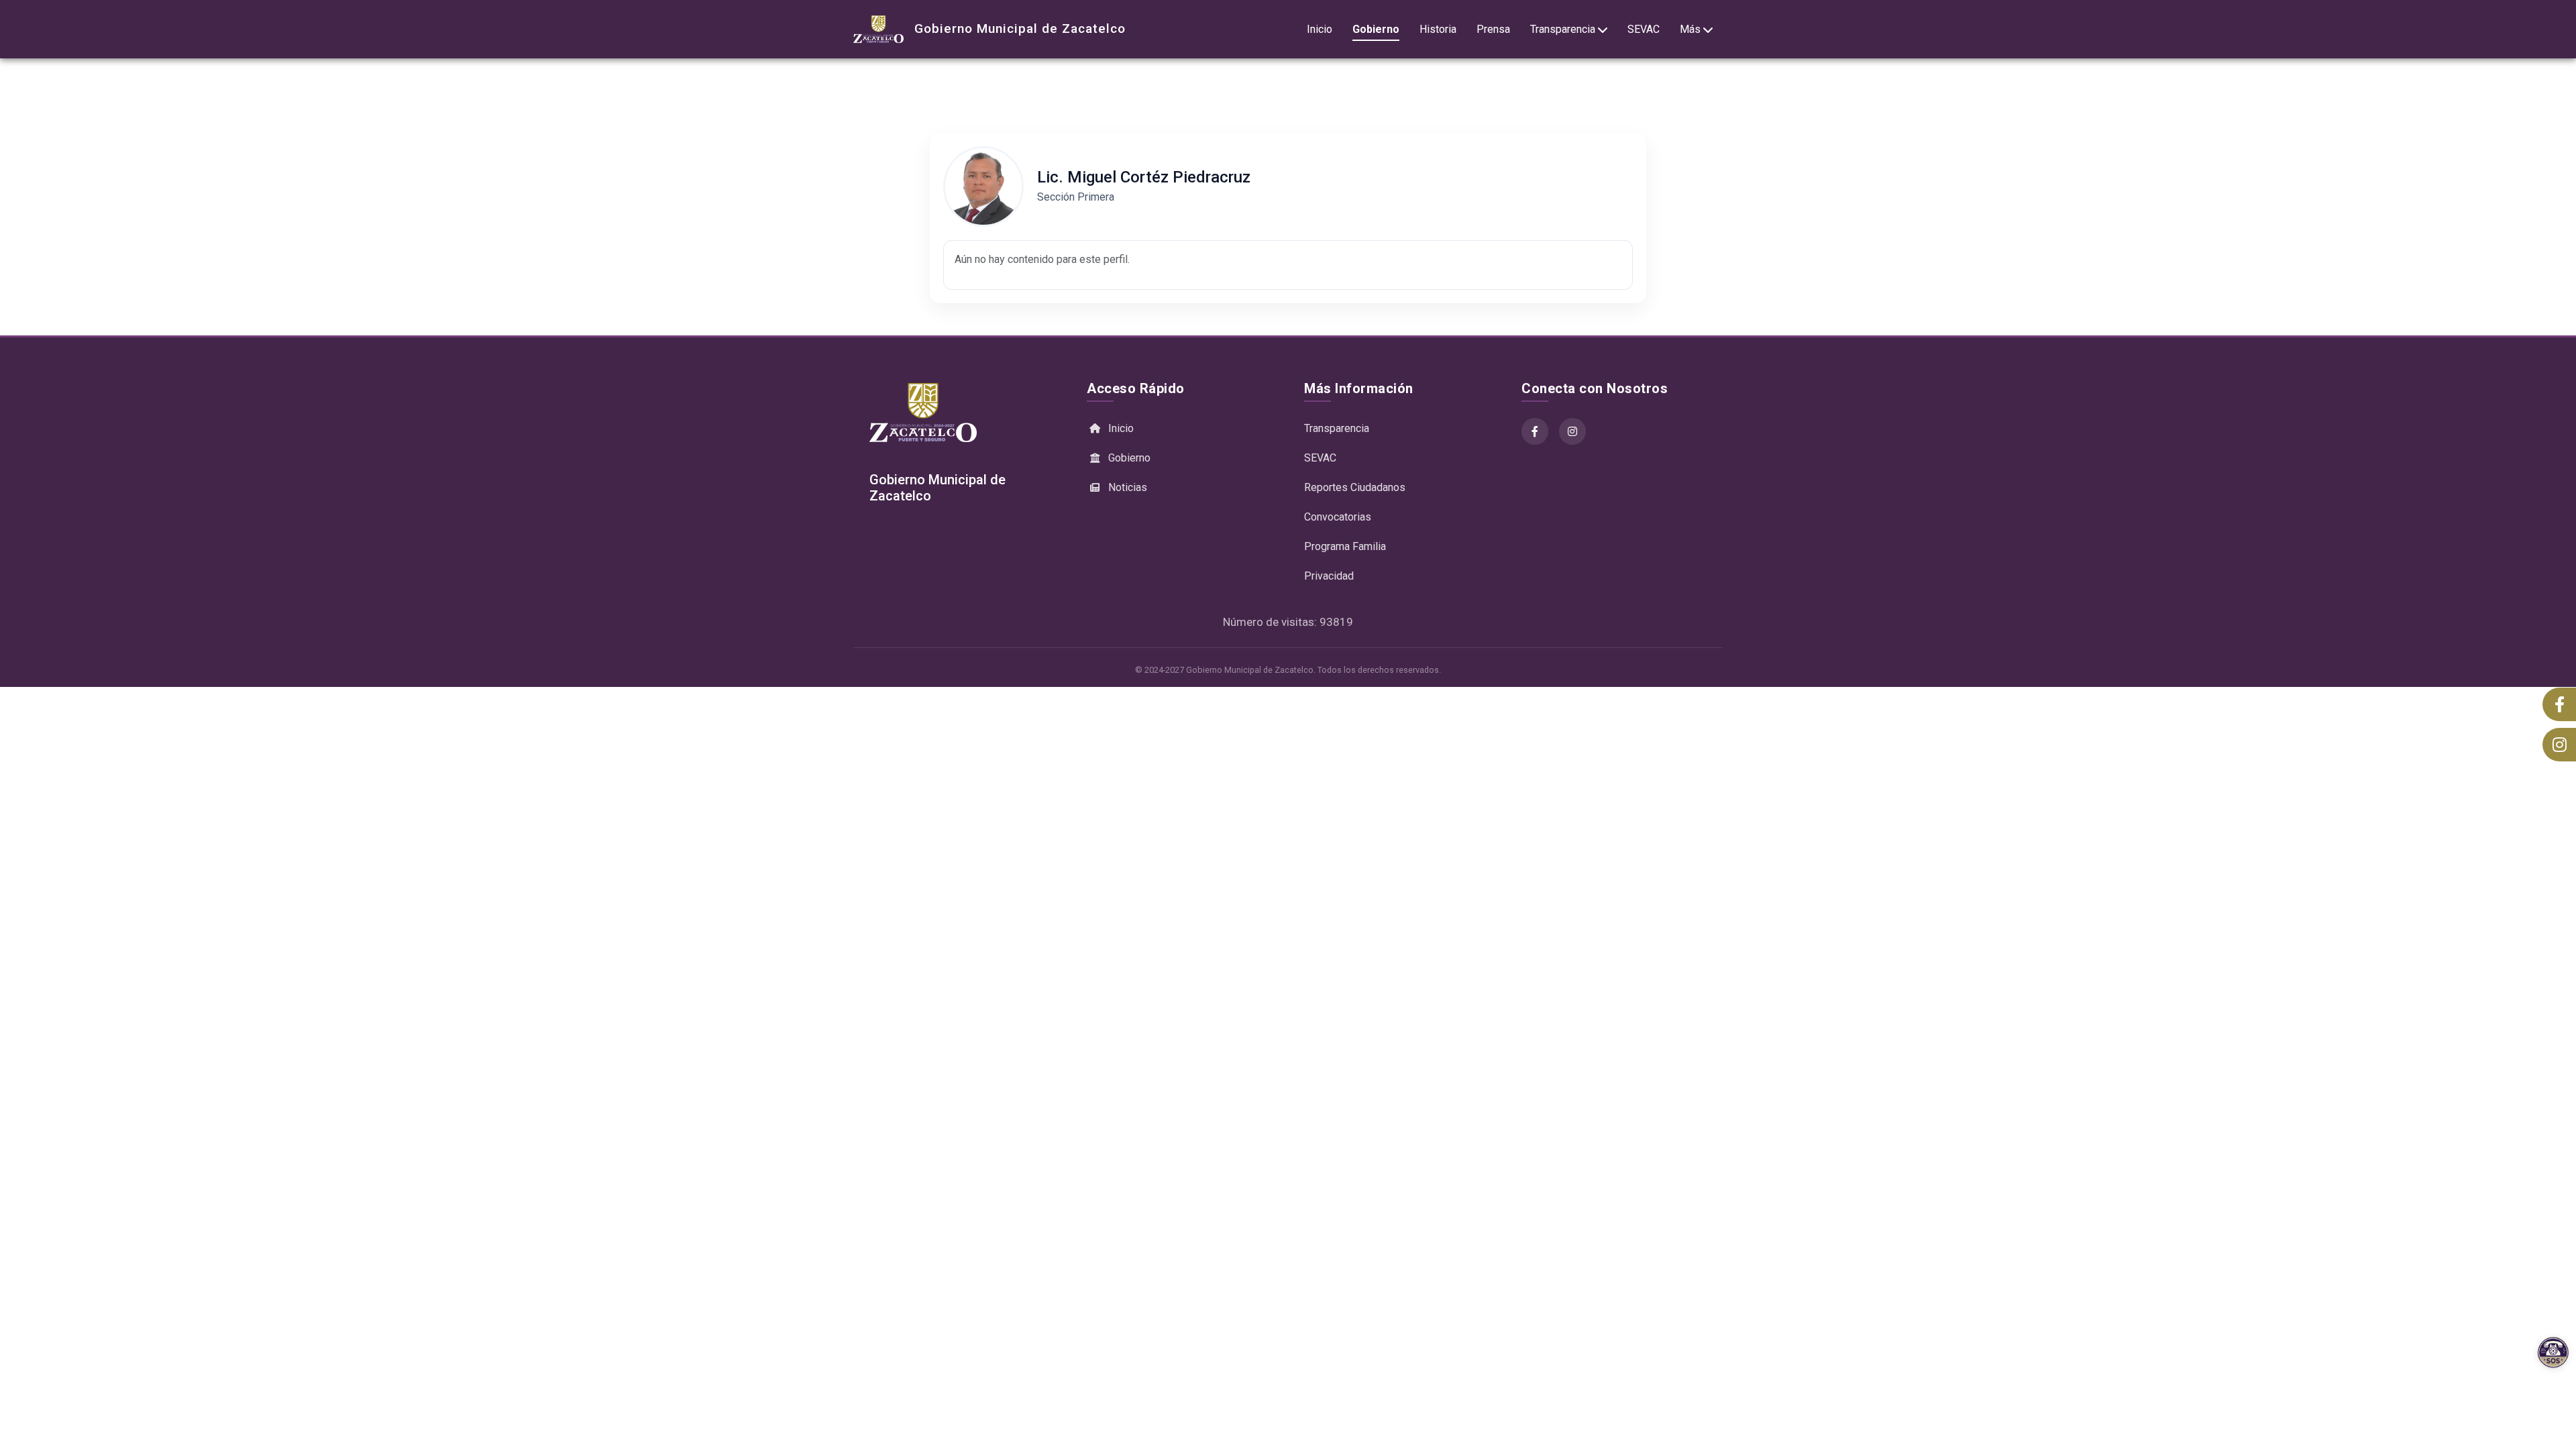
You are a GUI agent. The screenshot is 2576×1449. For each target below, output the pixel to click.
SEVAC (1644, 29)
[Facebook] (1535, 431)
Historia (1438, 29)
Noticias (1128, 487)
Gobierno (1376, 29)
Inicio (1320, 29)
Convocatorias (1338, 517)
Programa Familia (1345, 546)
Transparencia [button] (1563, 29)
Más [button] (1690, 29)
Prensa (1493, 29)
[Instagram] (1572, 431)
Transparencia (1337, 428)
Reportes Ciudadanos (1355, 487)
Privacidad (1329, 576)
